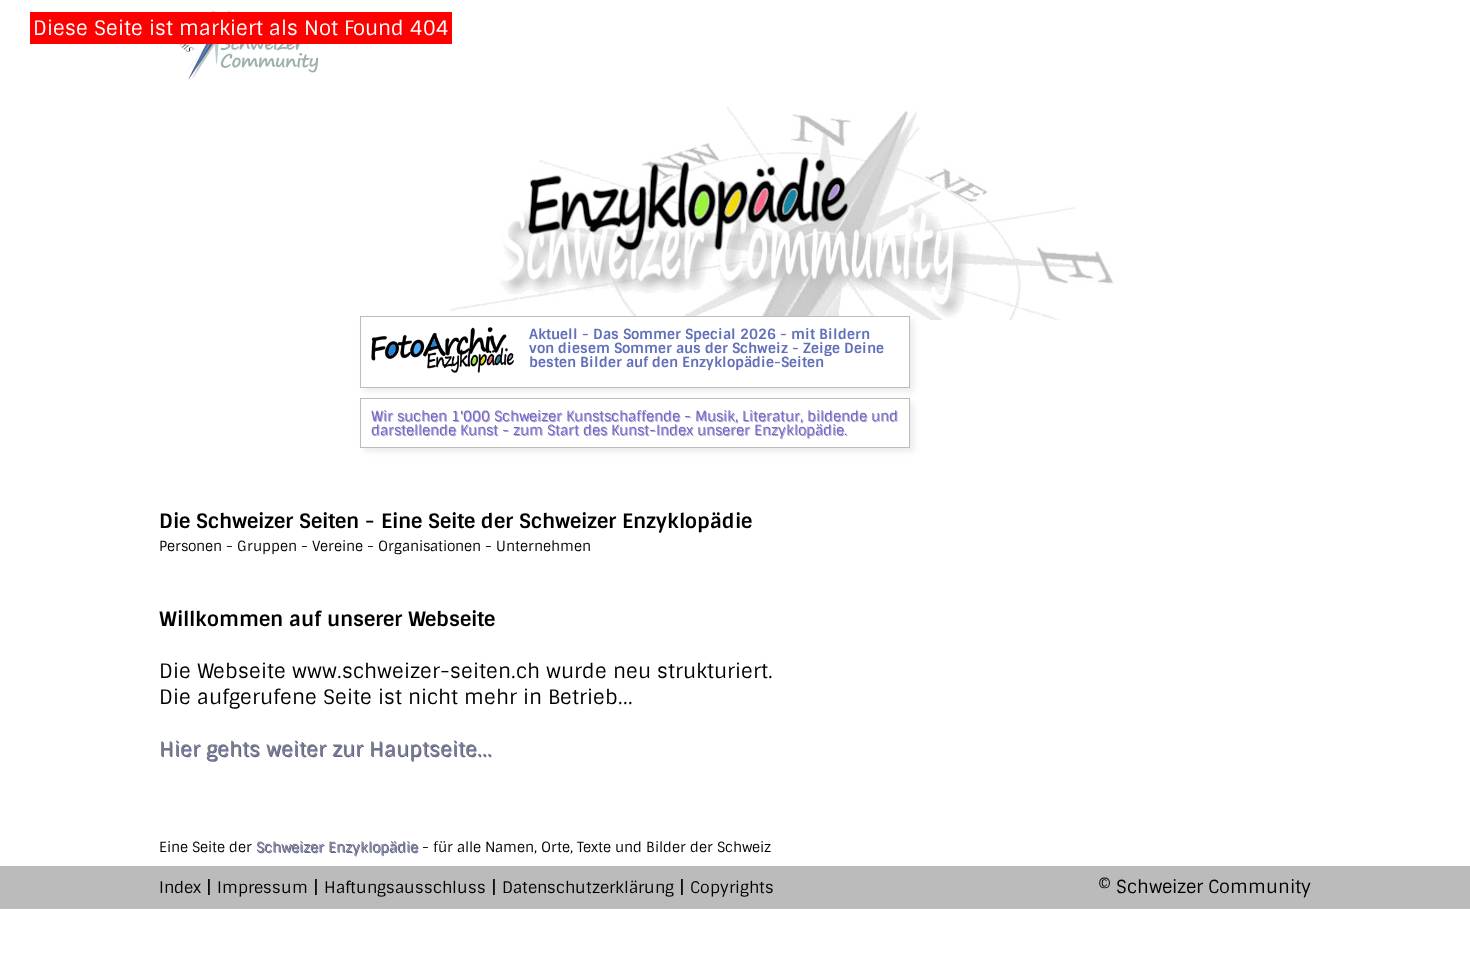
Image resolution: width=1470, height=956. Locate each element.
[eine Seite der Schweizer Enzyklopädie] (239, 44)
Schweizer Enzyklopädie (337, 847)
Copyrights (732, 887)
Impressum (262, 887)
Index (180, 887)
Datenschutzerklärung (588, 887)
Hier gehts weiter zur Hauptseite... (325, 749)
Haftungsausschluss (405, 887)
